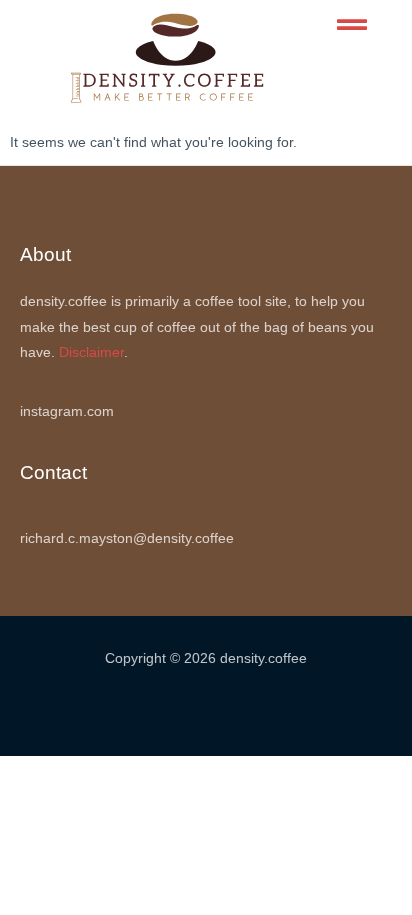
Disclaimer (91, 352)
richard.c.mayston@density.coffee (127, 538)
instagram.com (67, 411)
